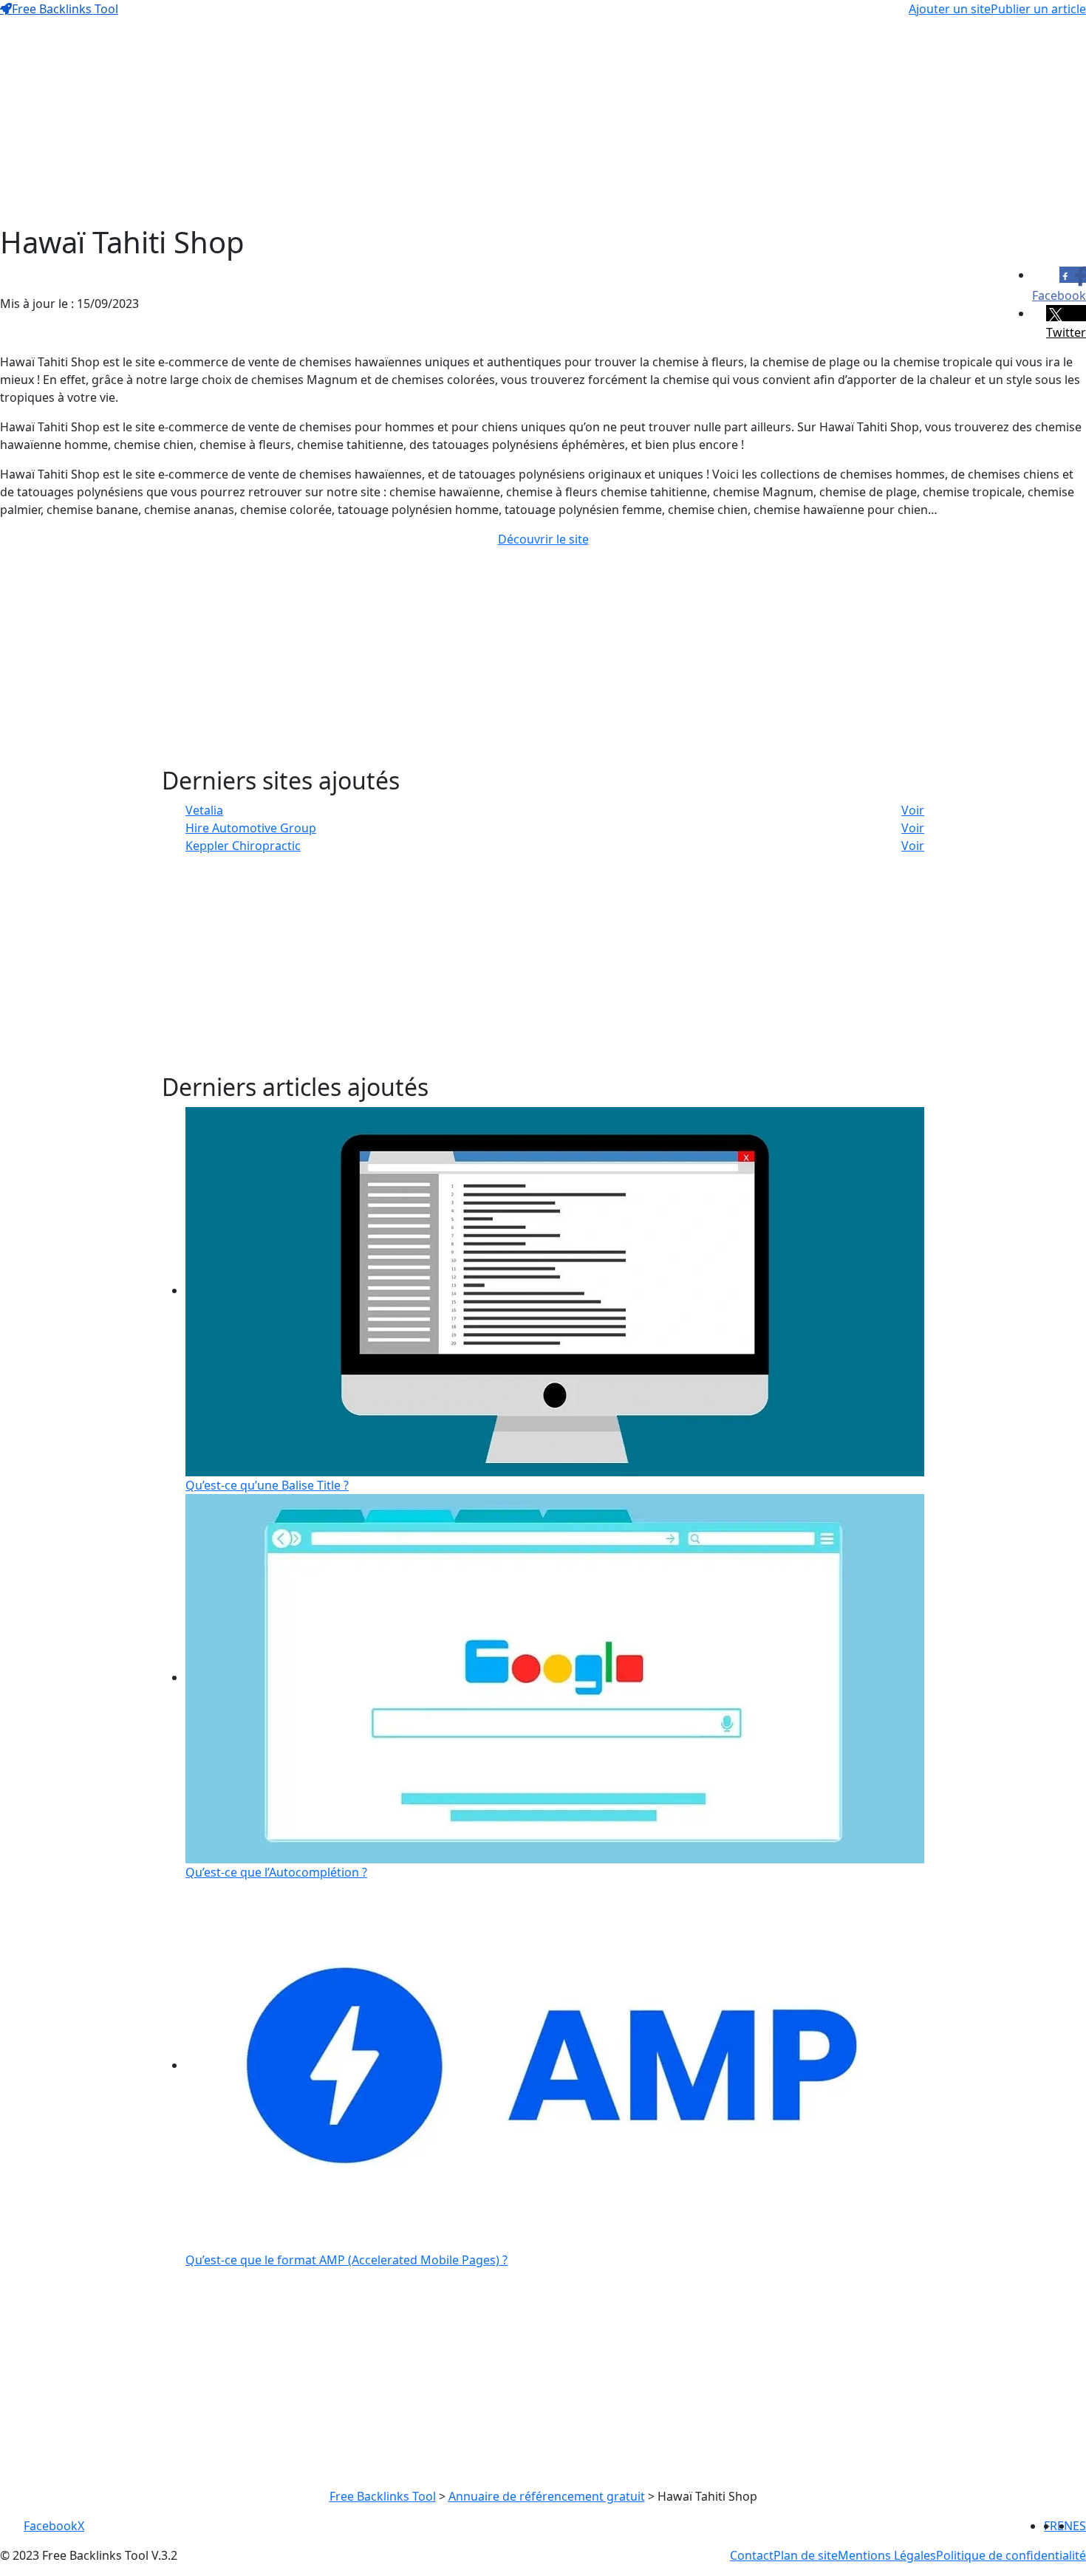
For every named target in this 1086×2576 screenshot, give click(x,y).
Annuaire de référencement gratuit (547, 2496)
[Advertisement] (443, 121)
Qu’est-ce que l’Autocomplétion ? (276, 1872)
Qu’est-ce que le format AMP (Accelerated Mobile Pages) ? (346, 2260)
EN (1065, 2526)
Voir (913, 810)
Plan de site (806, 2555)
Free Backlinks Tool (65, 9)
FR (1051, 2526)
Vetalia (204, 810)
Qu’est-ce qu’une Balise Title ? (267, 1485)
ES (1079, 2526)
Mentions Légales (887, 2555)
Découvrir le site (543, 539)
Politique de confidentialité (1011, 2555)
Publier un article (1038, 9)
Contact (752, 2555)
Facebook (51, 2526)
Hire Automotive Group (251, 828)
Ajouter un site (950, 9)
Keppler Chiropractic (243, 846)
